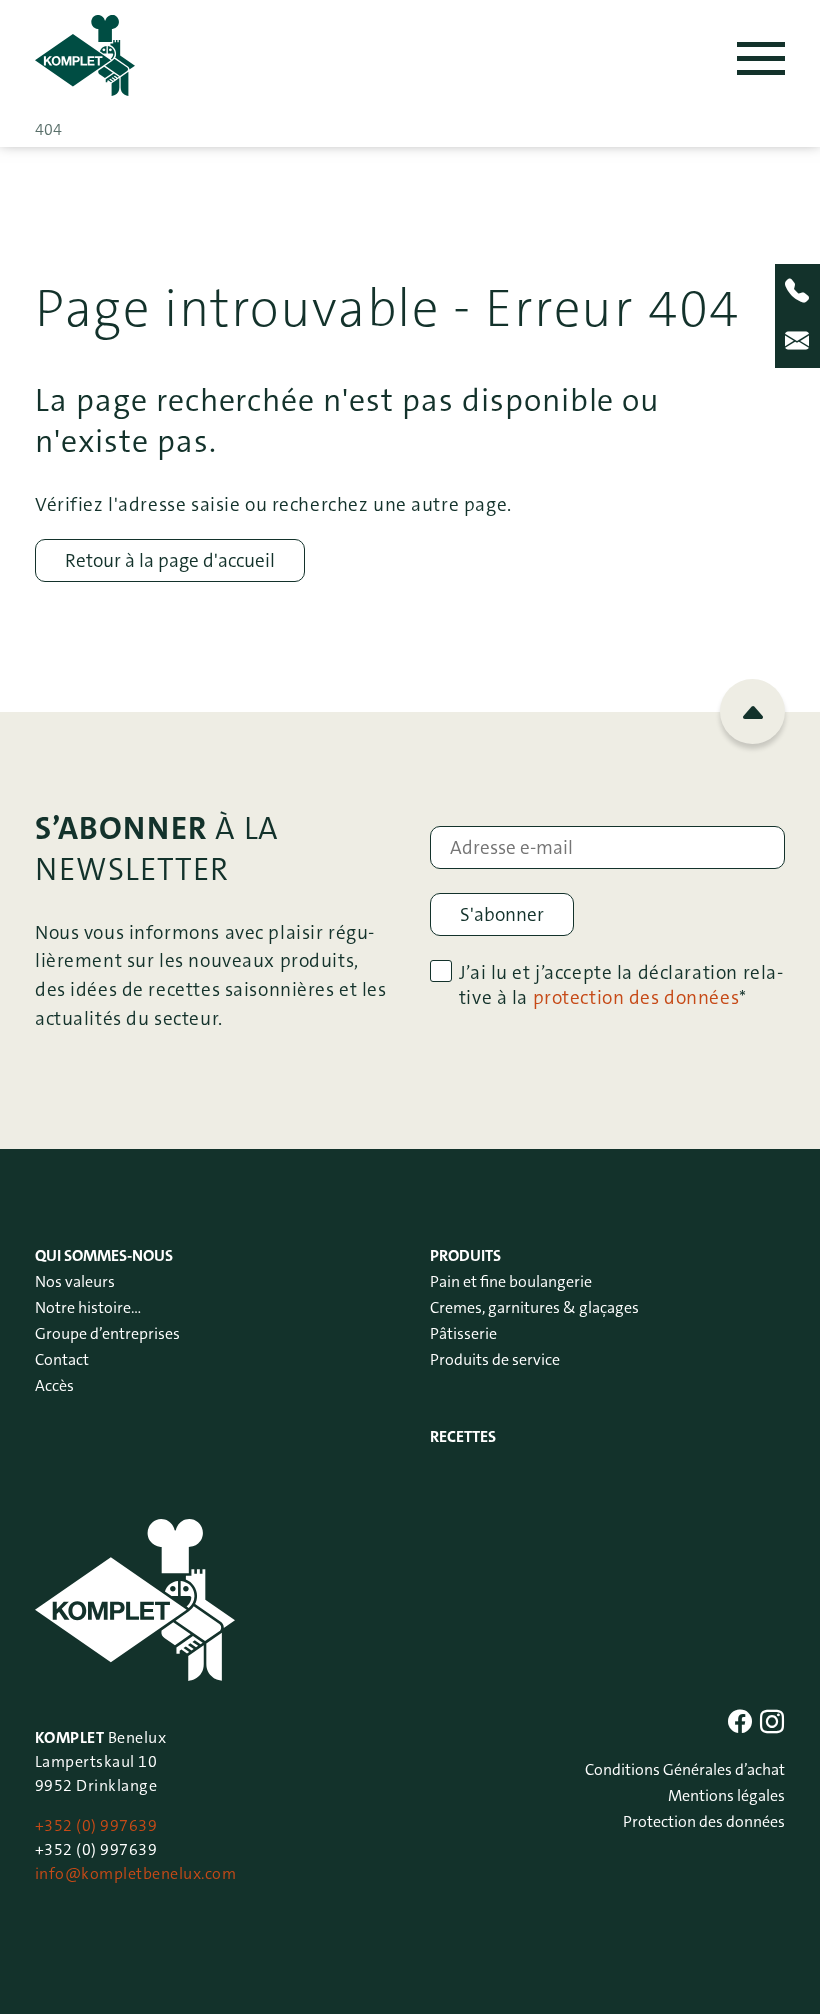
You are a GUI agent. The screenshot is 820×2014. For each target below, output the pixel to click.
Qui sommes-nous (104, 1255)
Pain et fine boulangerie (511, 1281)
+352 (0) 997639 (96, 1825)
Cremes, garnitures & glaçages (534, 1307)
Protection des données (704, 1821)
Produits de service (495, 1359)
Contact (62, 1359)
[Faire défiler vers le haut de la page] (752, 711)
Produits (465, 1255)
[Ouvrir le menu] (761, 58)
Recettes (463, 1436)
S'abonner (502, 914)
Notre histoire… (88, 1307)
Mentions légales (726, 1795)
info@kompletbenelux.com (135, 1873)
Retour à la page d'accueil (170, 560)
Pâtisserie (463, 1333)
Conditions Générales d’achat (685, 1769)
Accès (54, 1385)
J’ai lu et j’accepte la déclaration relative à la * (621, 985)
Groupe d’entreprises (107, 1333)
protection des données (636, 997)
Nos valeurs (75, 1281)
